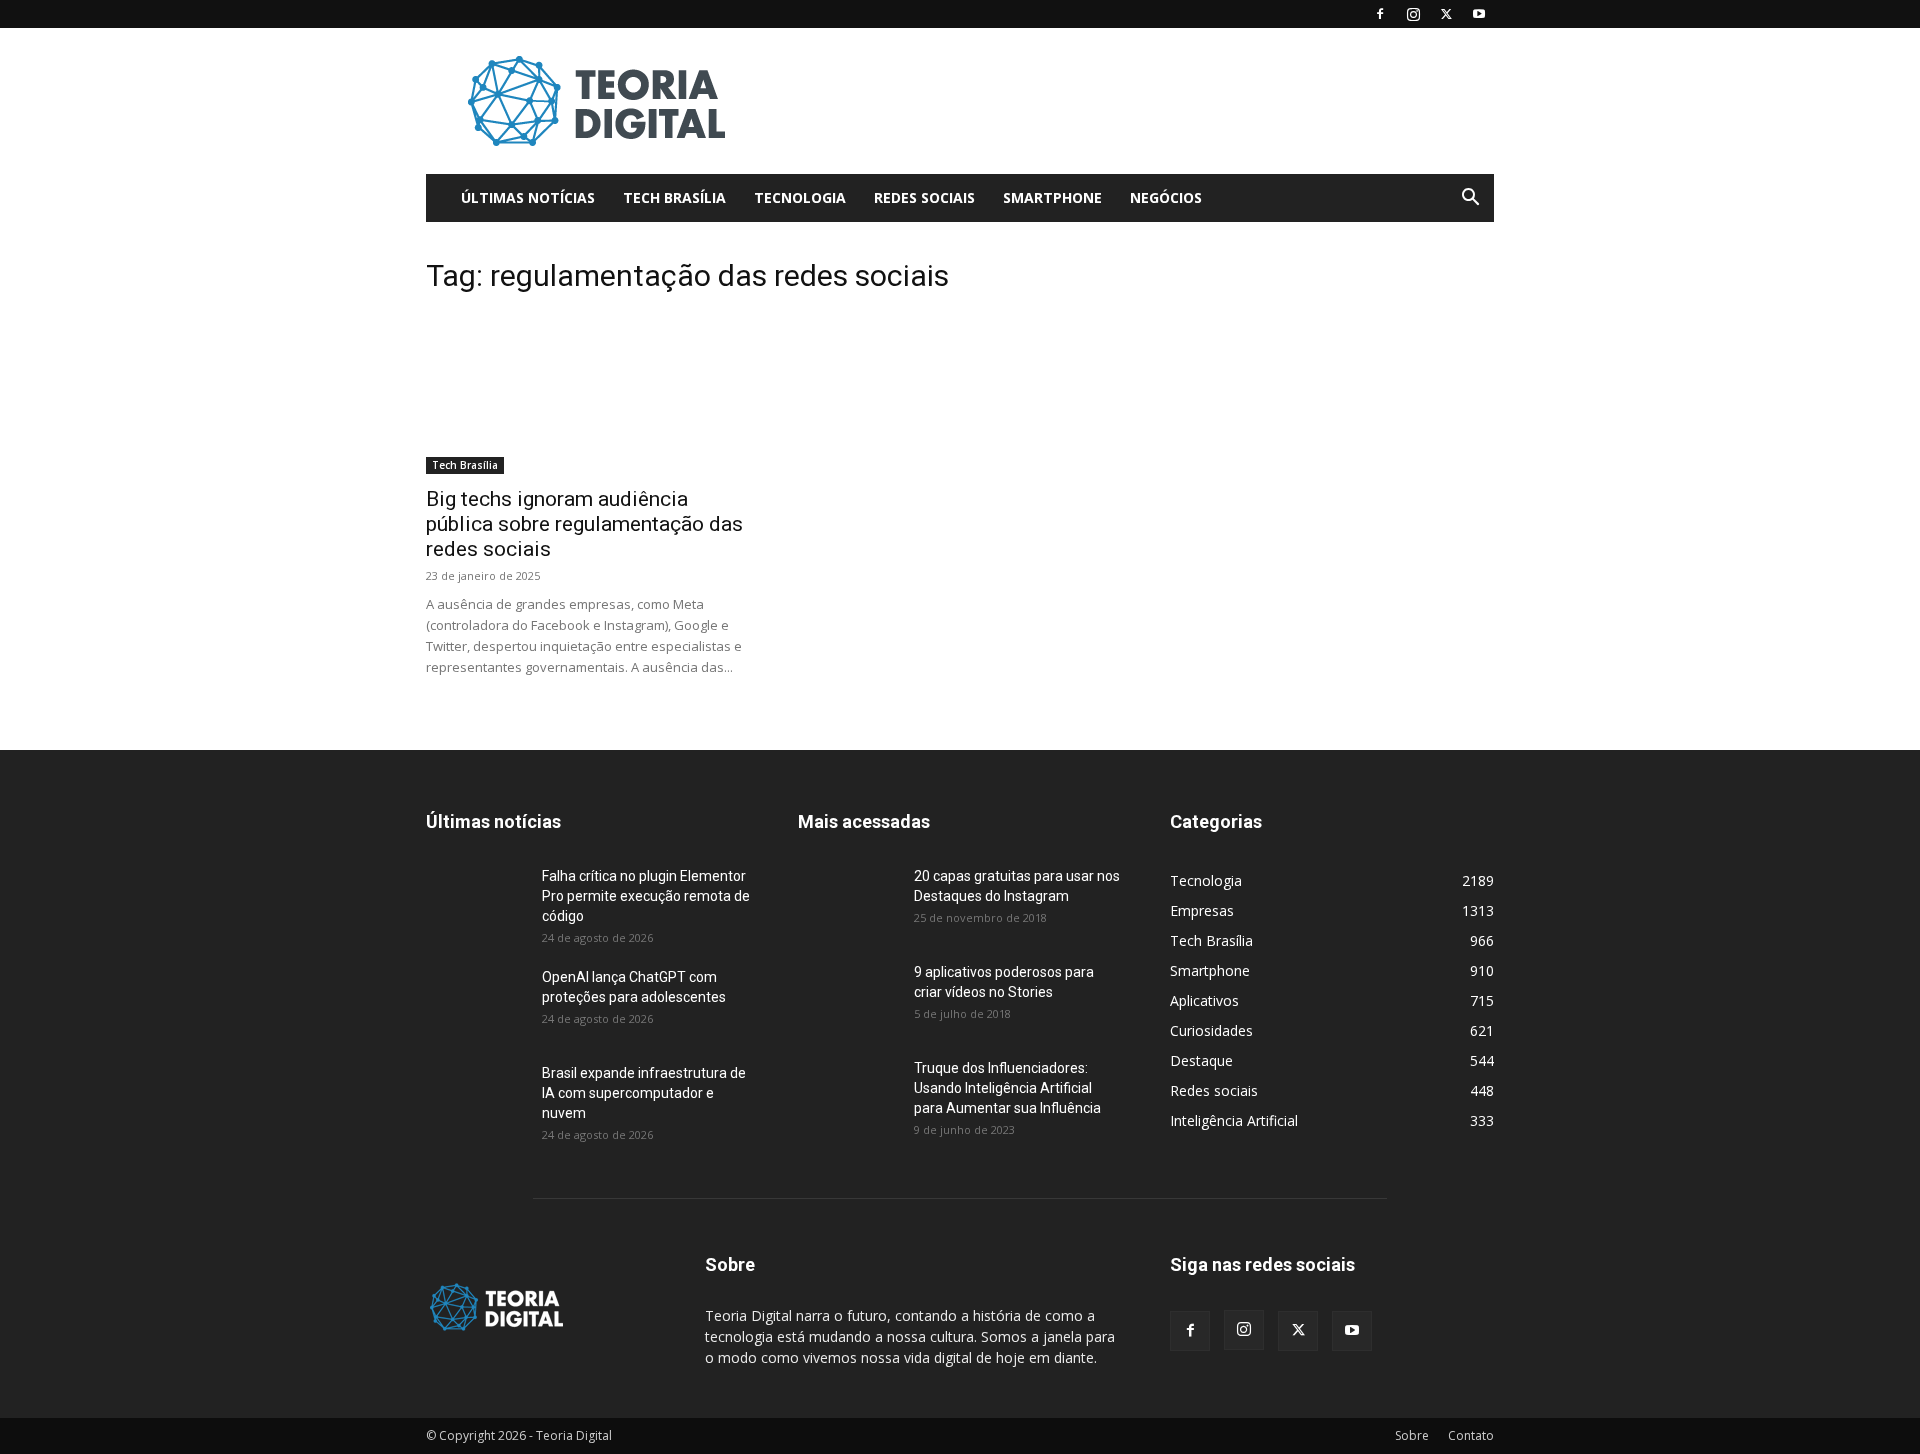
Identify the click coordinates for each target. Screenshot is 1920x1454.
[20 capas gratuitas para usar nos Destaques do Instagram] (848, 901)
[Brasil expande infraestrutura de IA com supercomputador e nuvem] (476, 1098)
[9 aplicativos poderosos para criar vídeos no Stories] (848, 997)
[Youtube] (1479, 14)
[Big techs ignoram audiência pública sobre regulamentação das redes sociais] (588, 394)
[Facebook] (1380, 14)
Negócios (1166, 197)
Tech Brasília (674, 197)
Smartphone (1052, 197)
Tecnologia (800, 197)
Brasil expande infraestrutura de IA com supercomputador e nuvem (644, 1093)
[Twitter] (1446, 14)
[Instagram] (1413, 14)
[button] (1470, 199)
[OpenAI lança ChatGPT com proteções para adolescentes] (476, 1002)
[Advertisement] (1130, 101)
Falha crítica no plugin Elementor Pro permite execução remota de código (646, 896)
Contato (1471, 1435)
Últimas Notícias (528, 197)
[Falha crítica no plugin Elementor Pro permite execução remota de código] (476, 901)
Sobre (1412, 1435)
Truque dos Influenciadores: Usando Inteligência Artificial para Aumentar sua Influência (1007, 1088)
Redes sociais (924, 197)
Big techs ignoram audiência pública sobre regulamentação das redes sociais (584, 524)
